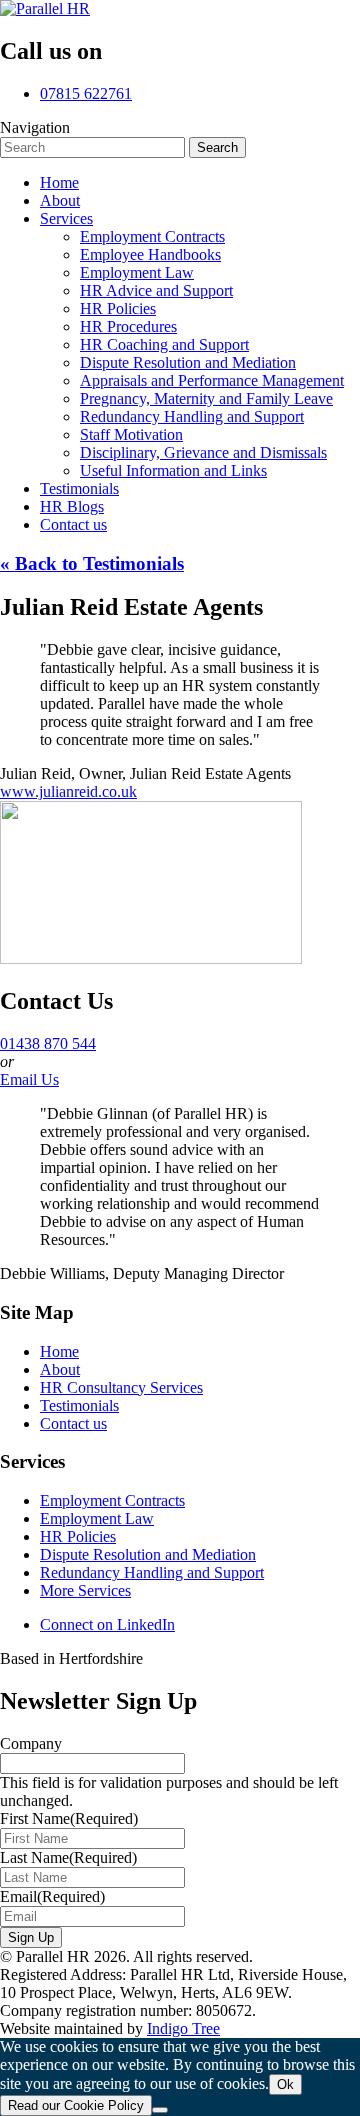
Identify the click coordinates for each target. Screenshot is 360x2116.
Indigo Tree (183, 2028)
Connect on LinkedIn (107, 1624)
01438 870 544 (48, 1043)
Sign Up (31, 1937)
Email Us (29, 1079)
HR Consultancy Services (121, 1387)
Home (59, 1351)
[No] (160, 2110)
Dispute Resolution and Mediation (148, 1554)
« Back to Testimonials (92, 563)
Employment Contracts (112, 1500)
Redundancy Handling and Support (152, 1572)
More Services (85, 1590)
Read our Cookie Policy (76, 2105)
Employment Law (97, 1518)
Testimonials (79, 1405)
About (60, 1369)
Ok (285, 2084)
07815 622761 (86, 93)
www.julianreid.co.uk (68, 791)
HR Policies (78, 1536)
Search (217, 147)
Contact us (73, 1423)
